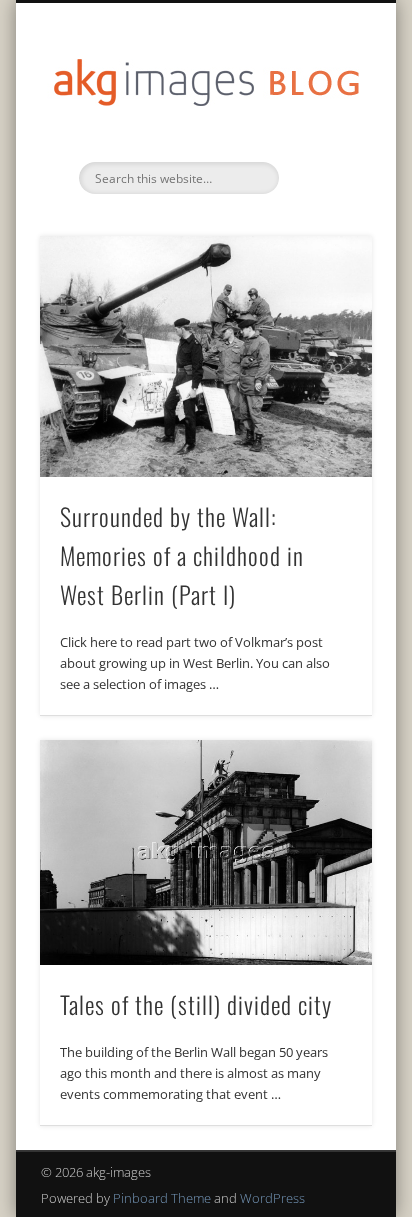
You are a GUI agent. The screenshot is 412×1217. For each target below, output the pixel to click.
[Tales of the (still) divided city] (206, 852)
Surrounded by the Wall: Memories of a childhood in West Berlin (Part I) (182, 555)
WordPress (272, 1198)
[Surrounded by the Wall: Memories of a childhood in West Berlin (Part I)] (206, 356)
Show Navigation (323, 179)
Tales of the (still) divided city (196, 1004)
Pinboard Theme (162, 1198)
